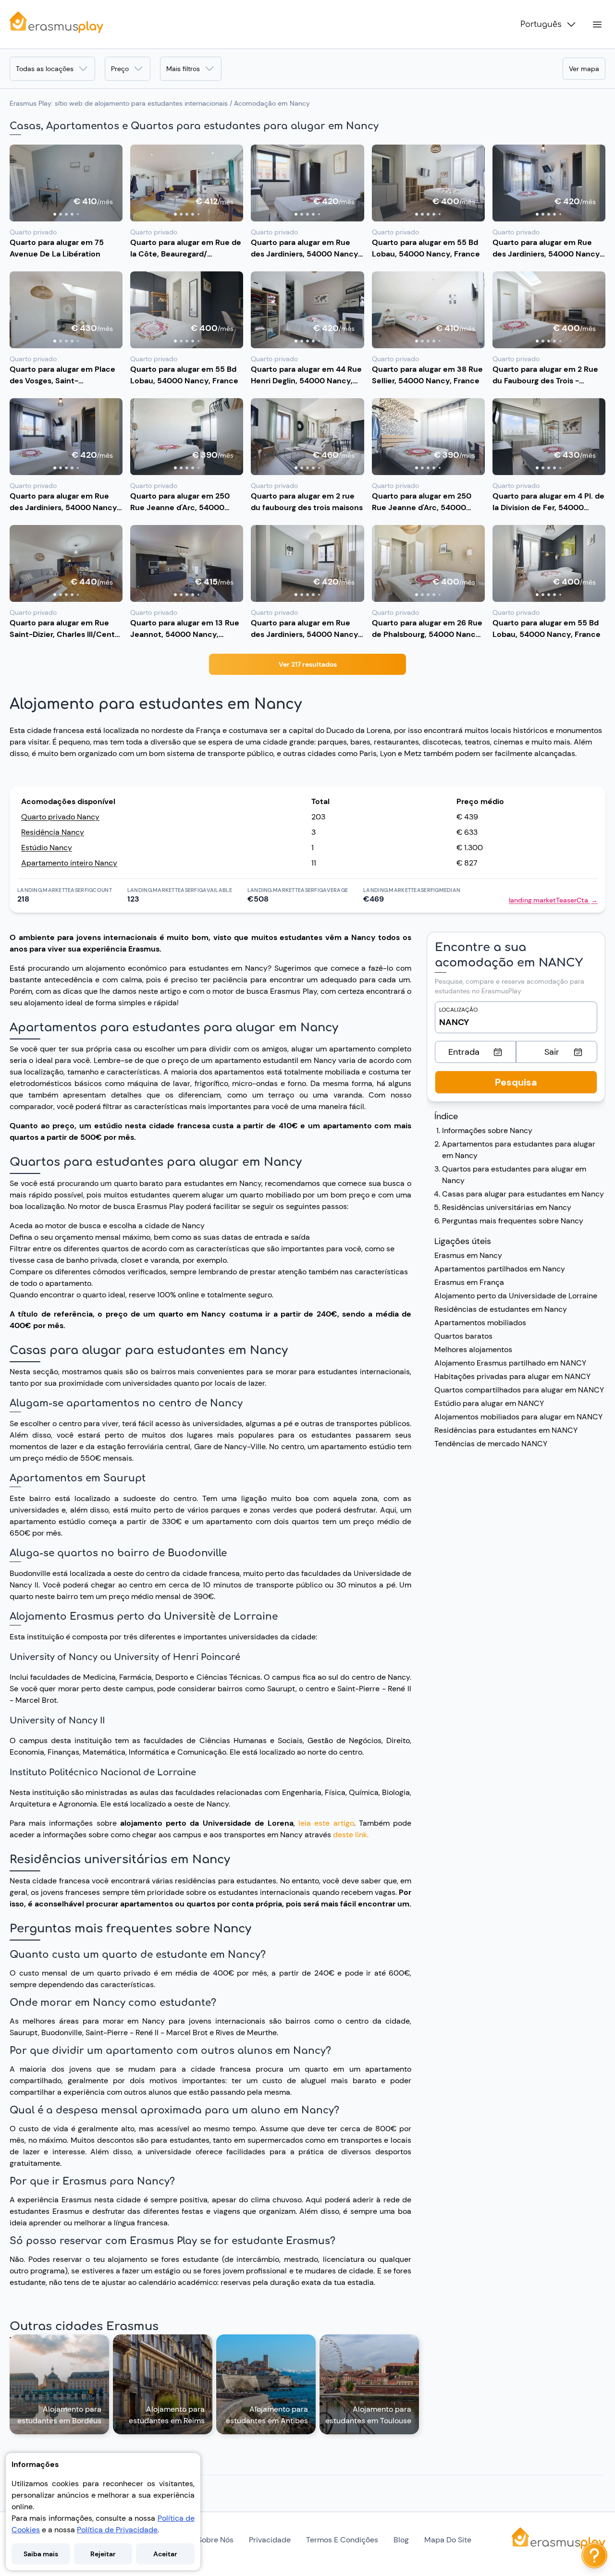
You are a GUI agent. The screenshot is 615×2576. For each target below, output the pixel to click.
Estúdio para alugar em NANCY (489, 1403)
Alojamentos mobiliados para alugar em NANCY (518, 1417)
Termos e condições (342, 2540)
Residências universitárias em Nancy (507, 1207)
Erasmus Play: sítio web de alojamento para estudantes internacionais (119, 103)
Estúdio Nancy (47, 848)
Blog (401, 2540)
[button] (66, 183)
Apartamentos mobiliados (480, 1323)
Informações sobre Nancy (487, 1130)
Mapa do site (448, 2540)
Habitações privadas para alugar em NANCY (512, 1376)
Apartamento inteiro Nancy (69, 863)
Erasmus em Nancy (468, 1255)
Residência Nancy (53, 832)
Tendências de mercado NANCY (491, 1444)
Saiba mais (41, 2554)
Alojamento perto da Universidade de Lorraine (516, 1296)
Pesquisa (516, 1082)
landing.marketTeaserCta (553, 900)
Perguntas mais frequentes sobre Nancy (513, 1221)
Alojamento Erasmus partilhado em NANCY (510, 1363)
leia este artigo (326, 1823)
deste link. (351, 1835)
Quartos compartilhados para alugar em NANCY (519, 1390)
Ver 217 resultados (308, 664)
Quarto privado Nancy (60, 817)
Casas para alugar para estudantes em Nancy (523, 1194)
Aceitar (165, 2554)
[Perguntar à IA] (594, 2555)
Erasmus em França (469, 1282)
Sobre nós (215, 2540)
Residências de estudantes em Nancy (501, 1309)
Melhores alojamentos (473, 1349)
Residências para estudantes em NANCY (506, 1430)
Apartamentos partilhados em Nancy (500, 1269)
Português (541, 24)
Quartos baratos (463, 1336)
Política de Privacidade (117, 2530)
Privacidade (270, 2540)
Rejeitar (103, 2554)
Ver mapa (584, 69)
